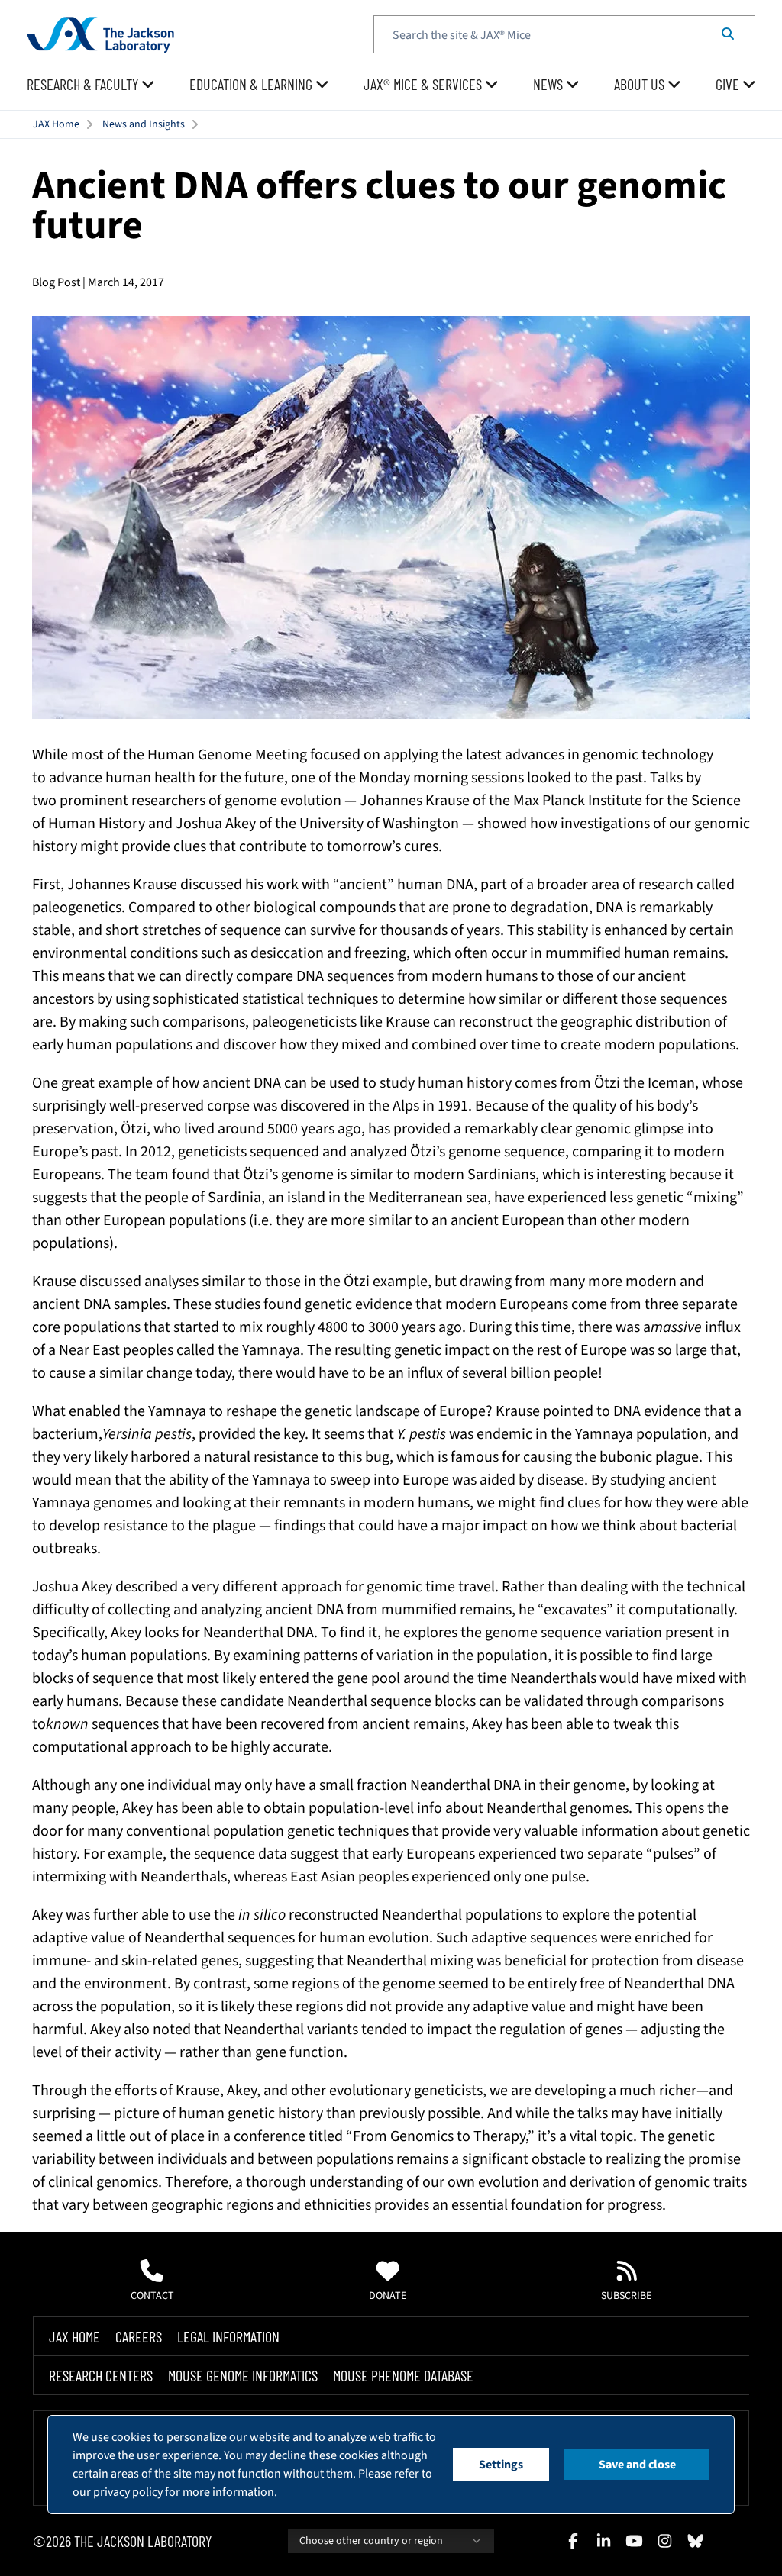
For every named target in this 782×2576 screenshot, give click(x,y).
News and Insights (144, 124)
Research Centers (101, 2375)
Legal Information (228, 2336)
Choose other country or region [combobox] (371, 2541)
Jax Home (74, 2336)
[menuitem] (91, 85)
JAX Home (56, 124)
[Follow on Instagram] (664, 2541)
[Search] (728, 34)
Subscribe (626, 2296)
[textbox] (564, 34)
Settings (501, 2465)
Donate (388, 2296)
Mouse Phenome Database (403, 2375)
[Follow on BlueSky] (695, 2541)
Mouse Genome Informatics (243, 2375)
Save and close (637, 2465)
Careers (139, 2336)
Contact (152, 2296)
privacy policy (128, 2492)
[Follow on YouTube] (634, 2541)
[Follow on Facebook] (573, 2541)
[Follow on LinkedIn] (603, 2541)
